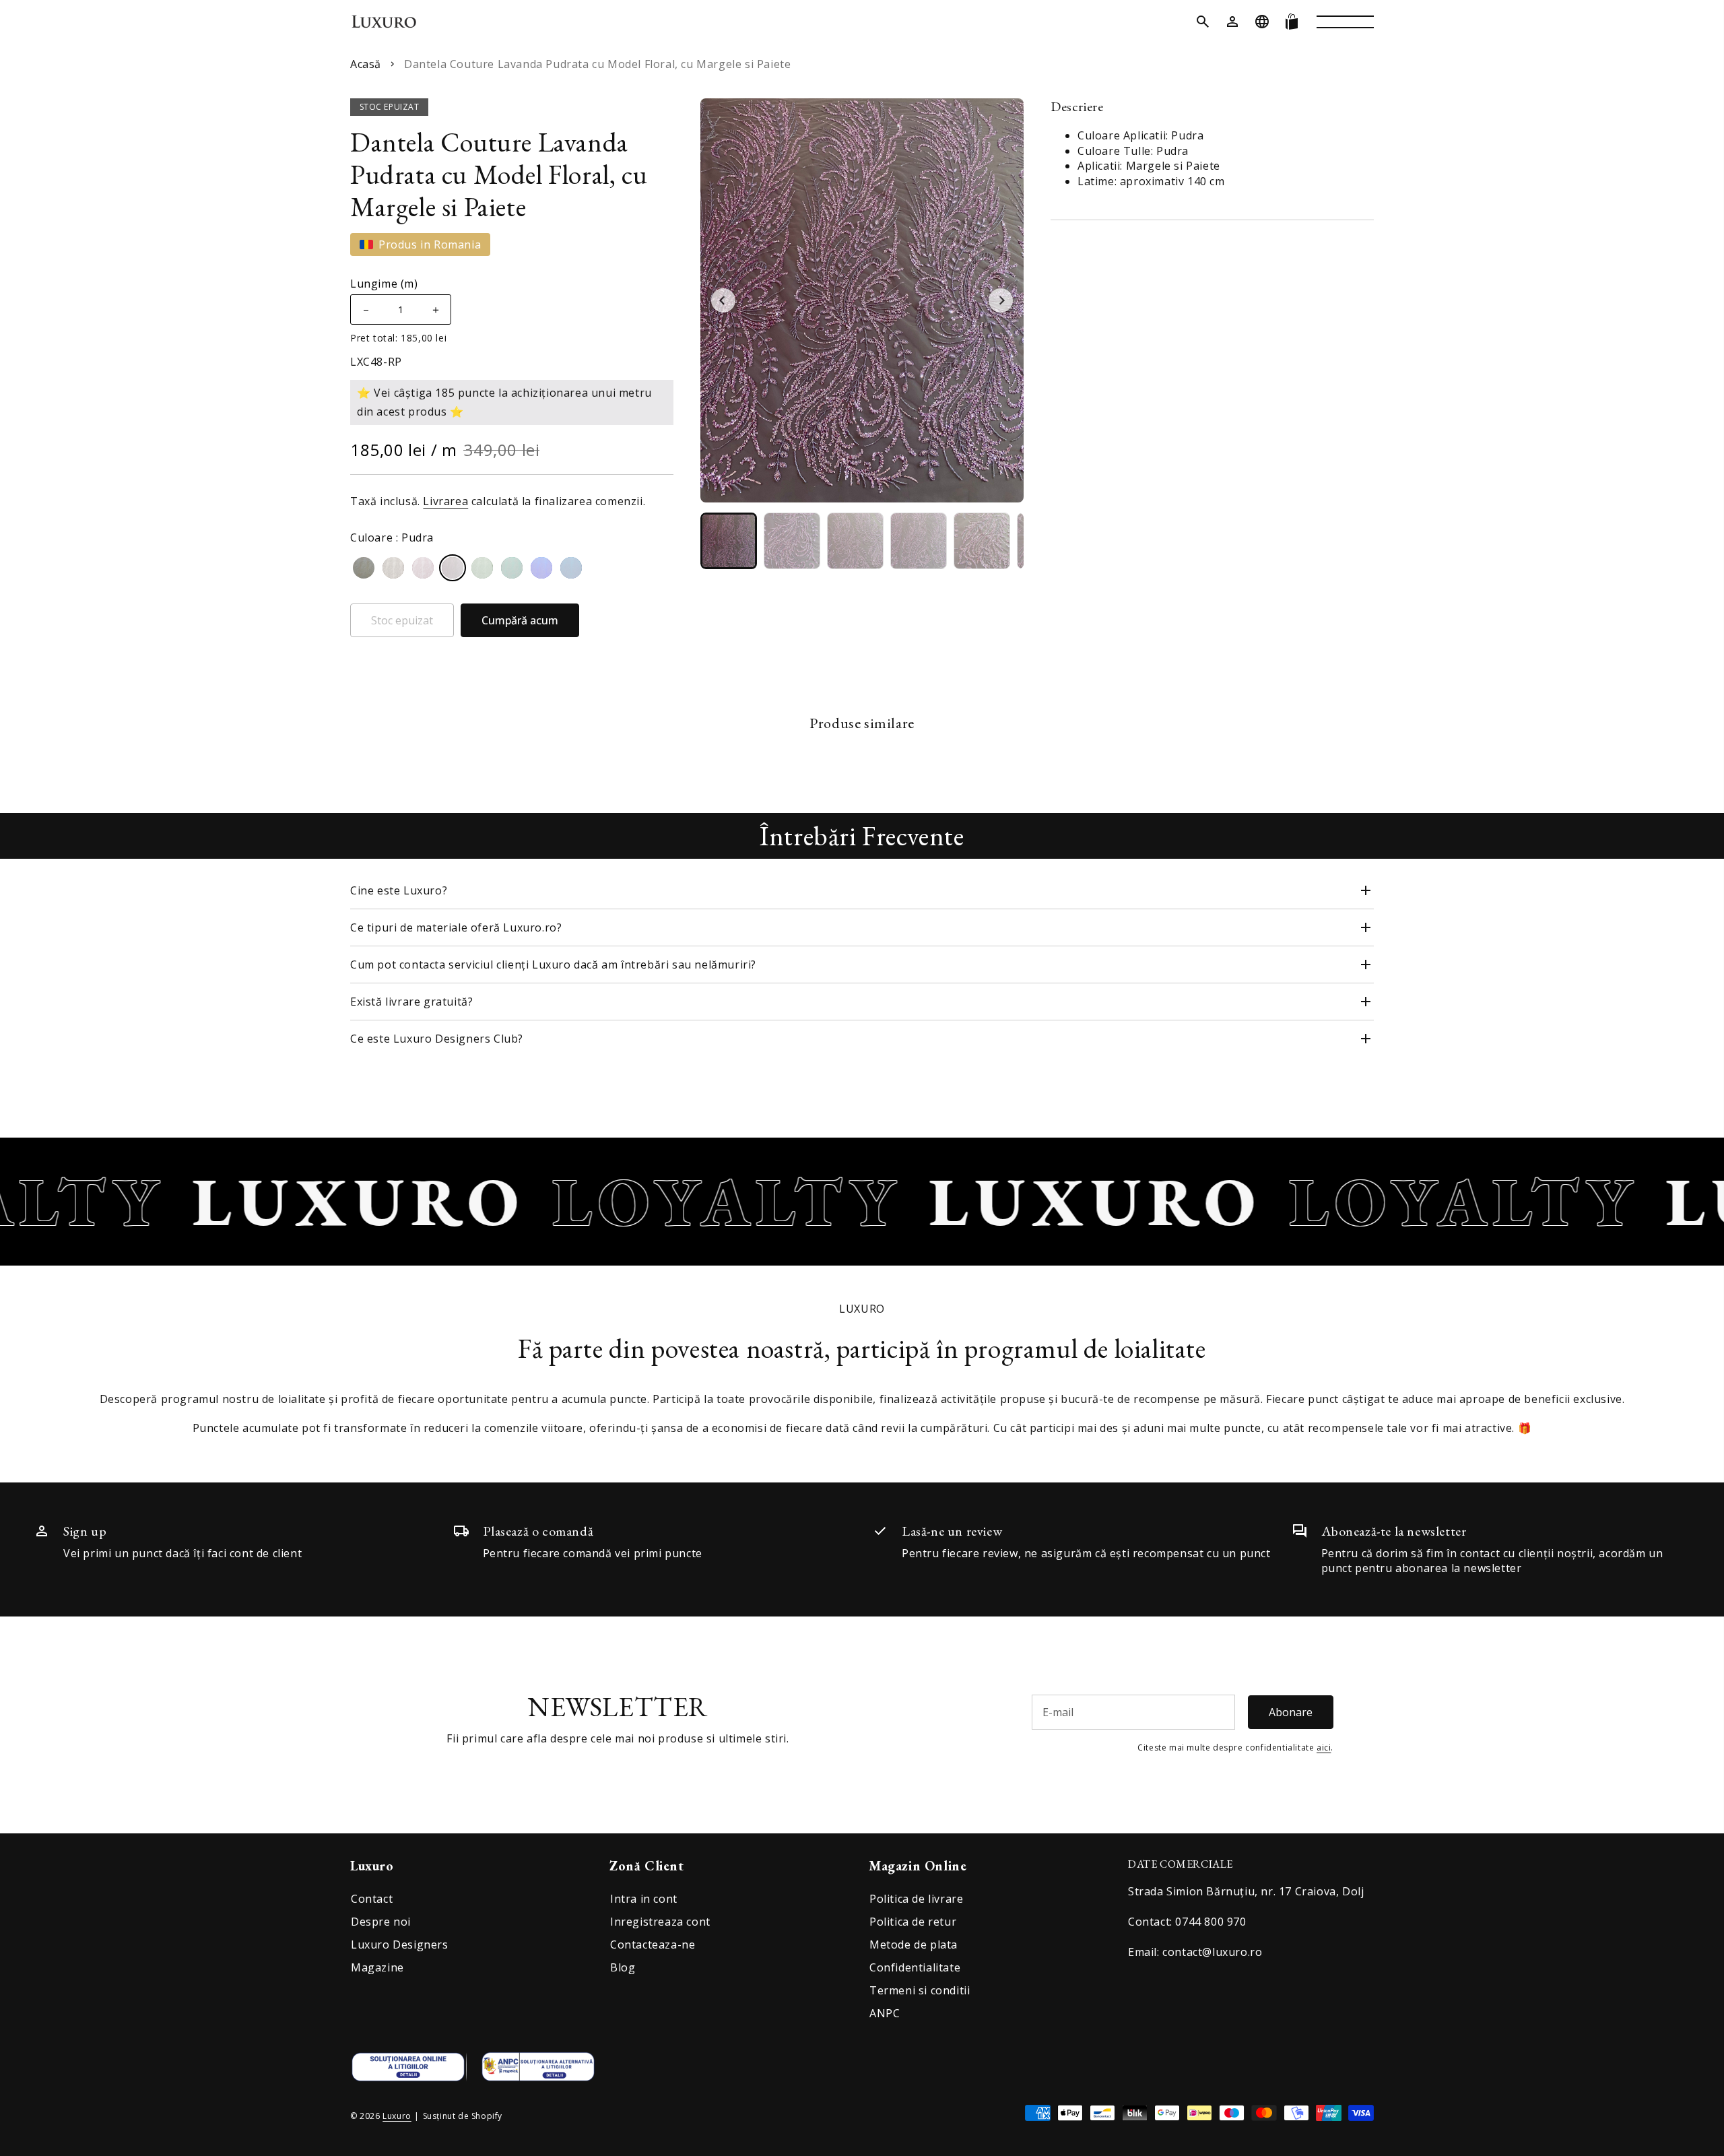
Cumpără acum (520, 620)
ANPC (885, 2013)
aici (1324, 1747)
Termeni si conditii (920, 1990)
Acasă (366, 64)
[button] (1203, 22)
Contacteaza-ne (653, 1945)
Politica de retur (913, 1922)
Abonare (1291, 1712)
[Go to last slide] (723, 300)
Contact (372, 1899)
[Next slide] (1001, 300)
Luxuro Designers (400, 1945)
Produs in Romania (430, 244)
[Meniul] (1345, 22)
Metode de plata (914, 1945)
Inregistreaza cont (660, 1922)
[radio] (364, 568)
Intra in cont (644, 1899)
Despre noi (381, 1922)
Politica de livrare (916, 1899)
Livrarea (445, 501)
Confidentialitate (915, 1967)
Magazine (377, 1967)
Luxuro (397, 2116)
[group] (729, 541)
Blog (623, 1967)
